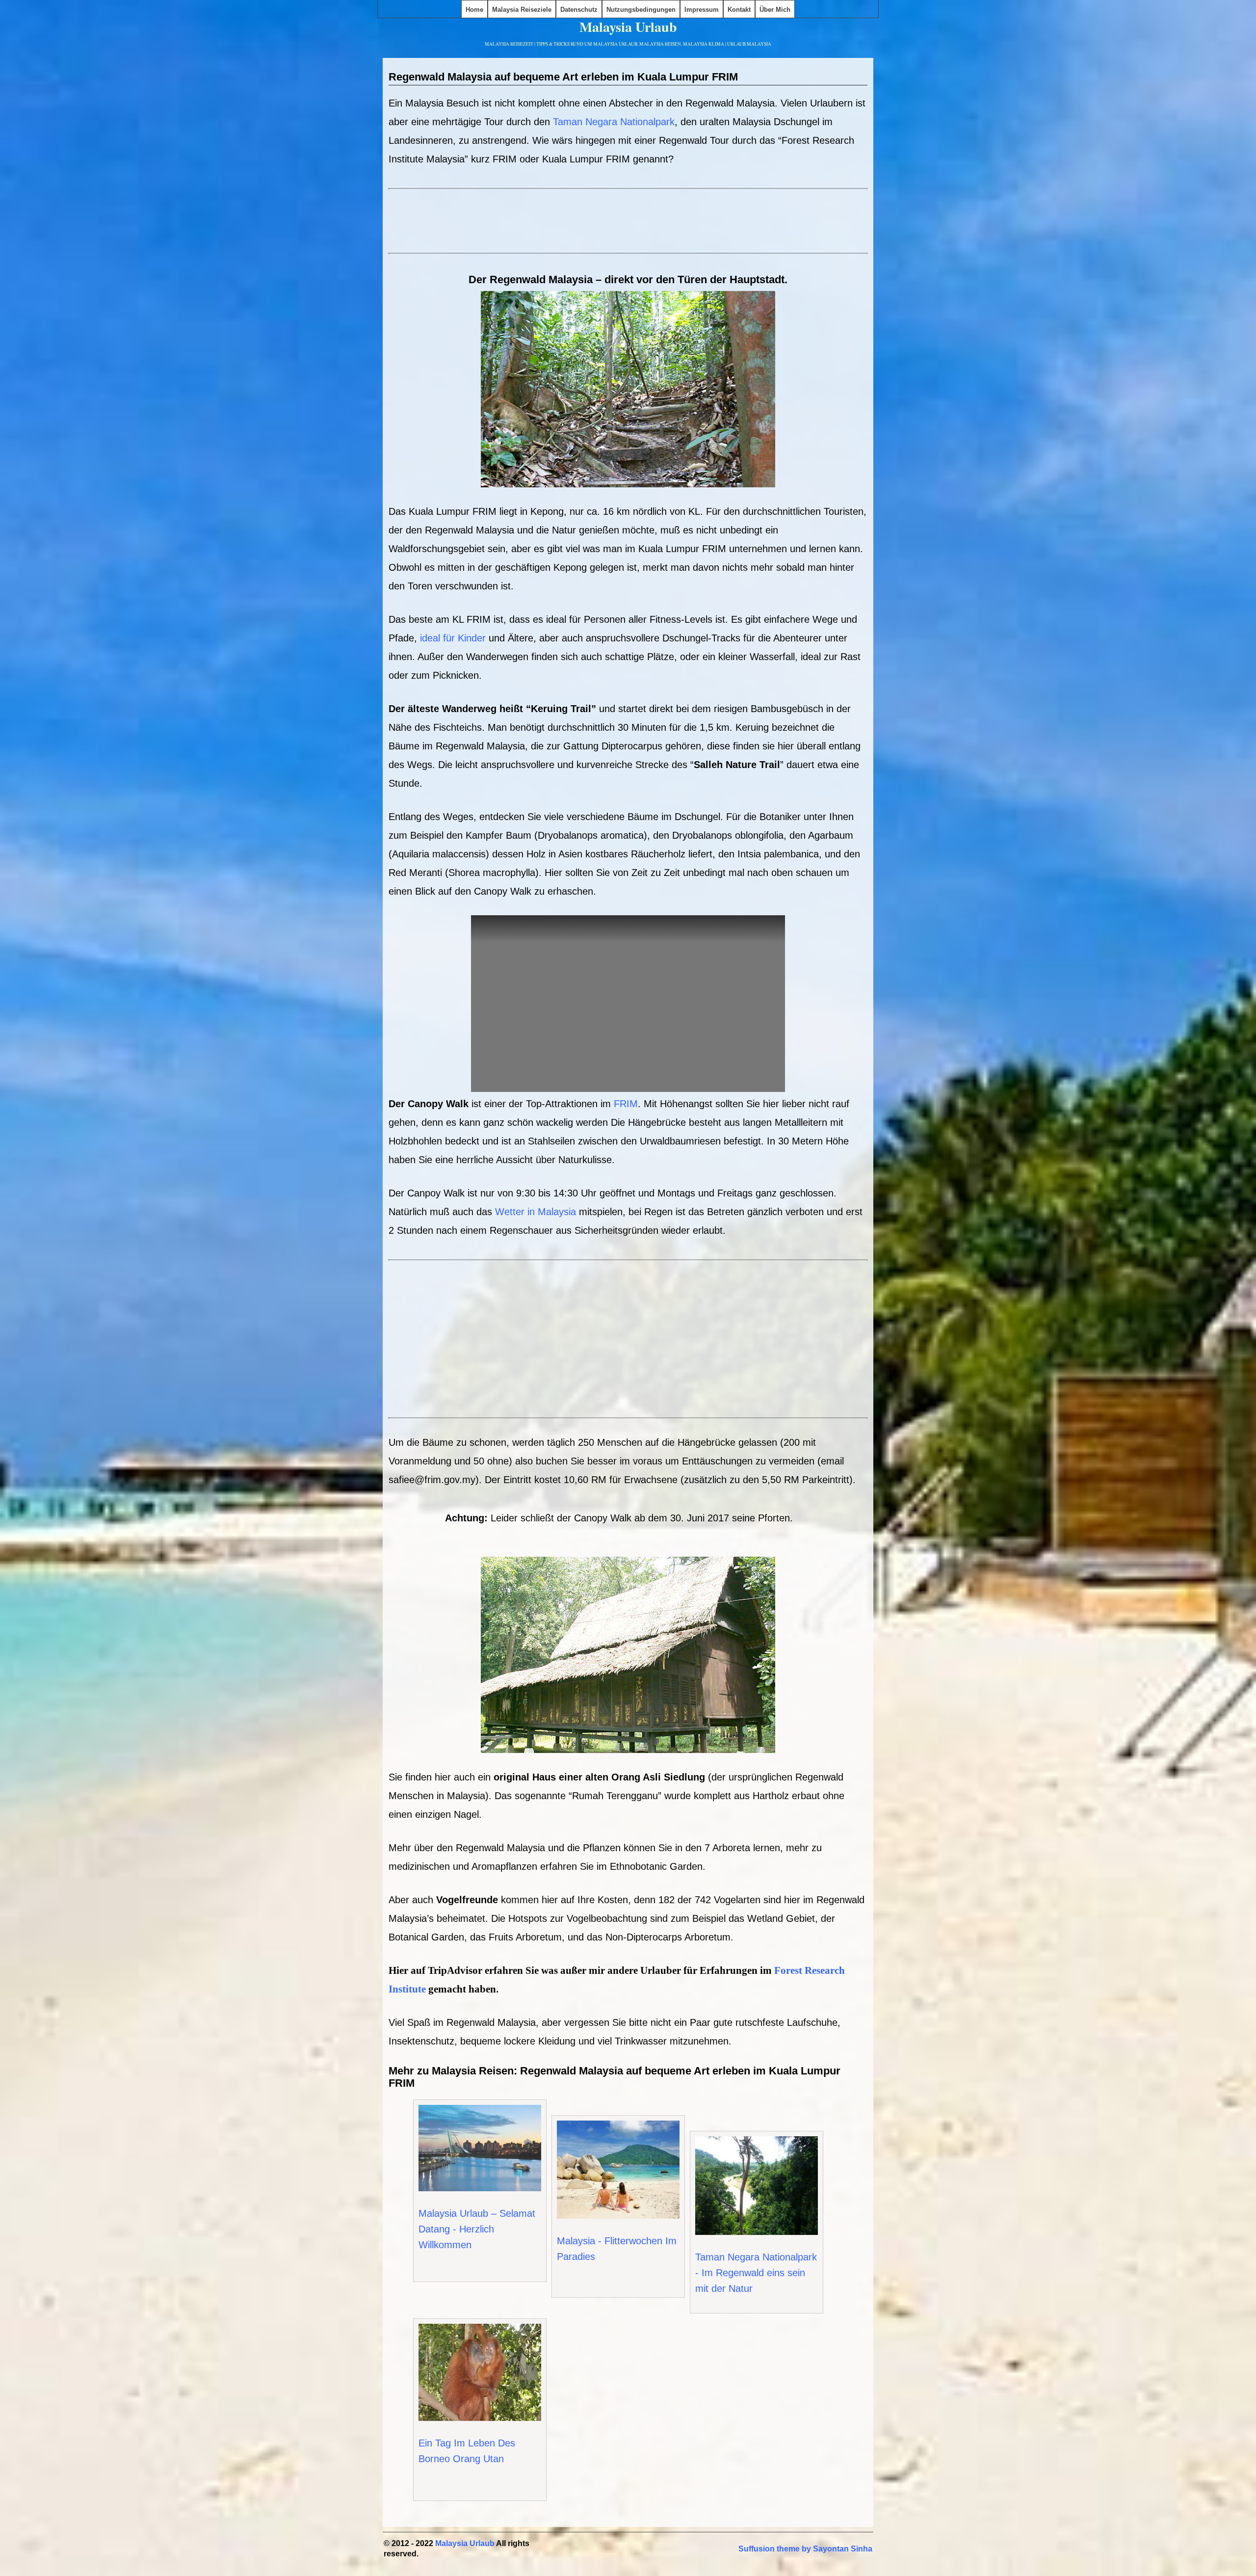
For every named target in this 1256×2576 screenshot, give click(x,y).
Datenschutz (579, 10)
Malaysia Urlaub (628, 27)
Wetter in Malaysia (536, 1212)
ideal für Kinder (453, 638)
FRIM (626, 1104)
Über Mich (775, 10)
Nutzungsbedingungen (641, 10)
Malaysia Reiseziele (522, 10)
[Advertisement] (628, 226)
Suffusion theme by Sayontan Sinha (805, 2549)
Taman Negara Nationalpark (614, 122)
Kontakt (739, 10)
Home (474, 10)
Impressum (702, 10)
